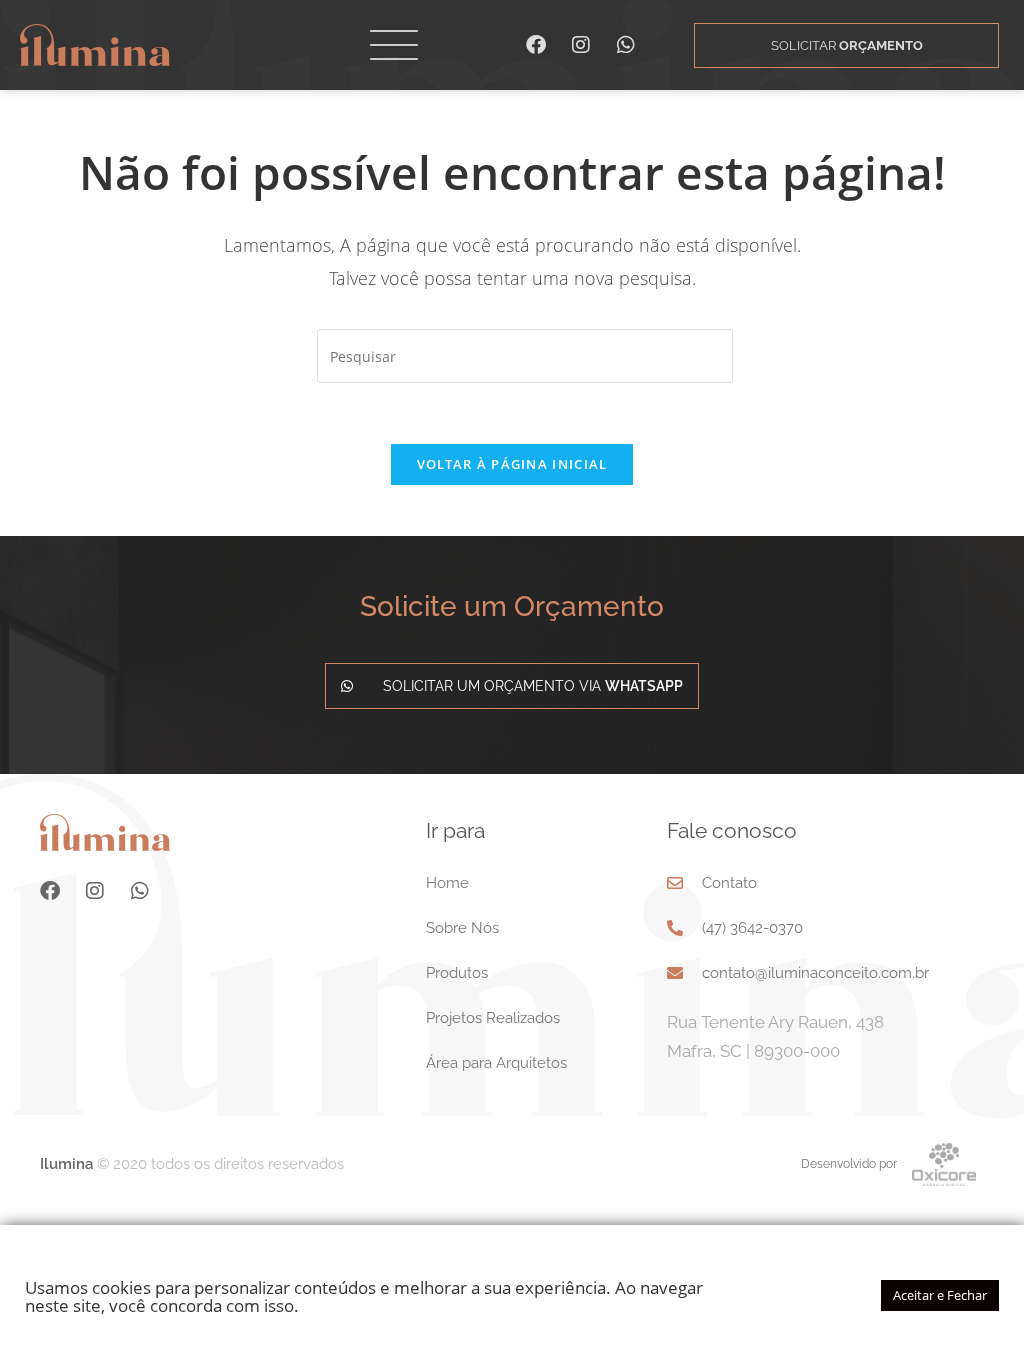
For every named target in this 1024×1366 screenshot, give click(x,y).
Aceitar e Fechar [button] (940, 1295)
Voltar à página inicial (512, 464)
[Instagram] (581, 45)
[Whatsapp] (626, 45)
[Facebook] (536, 45)
